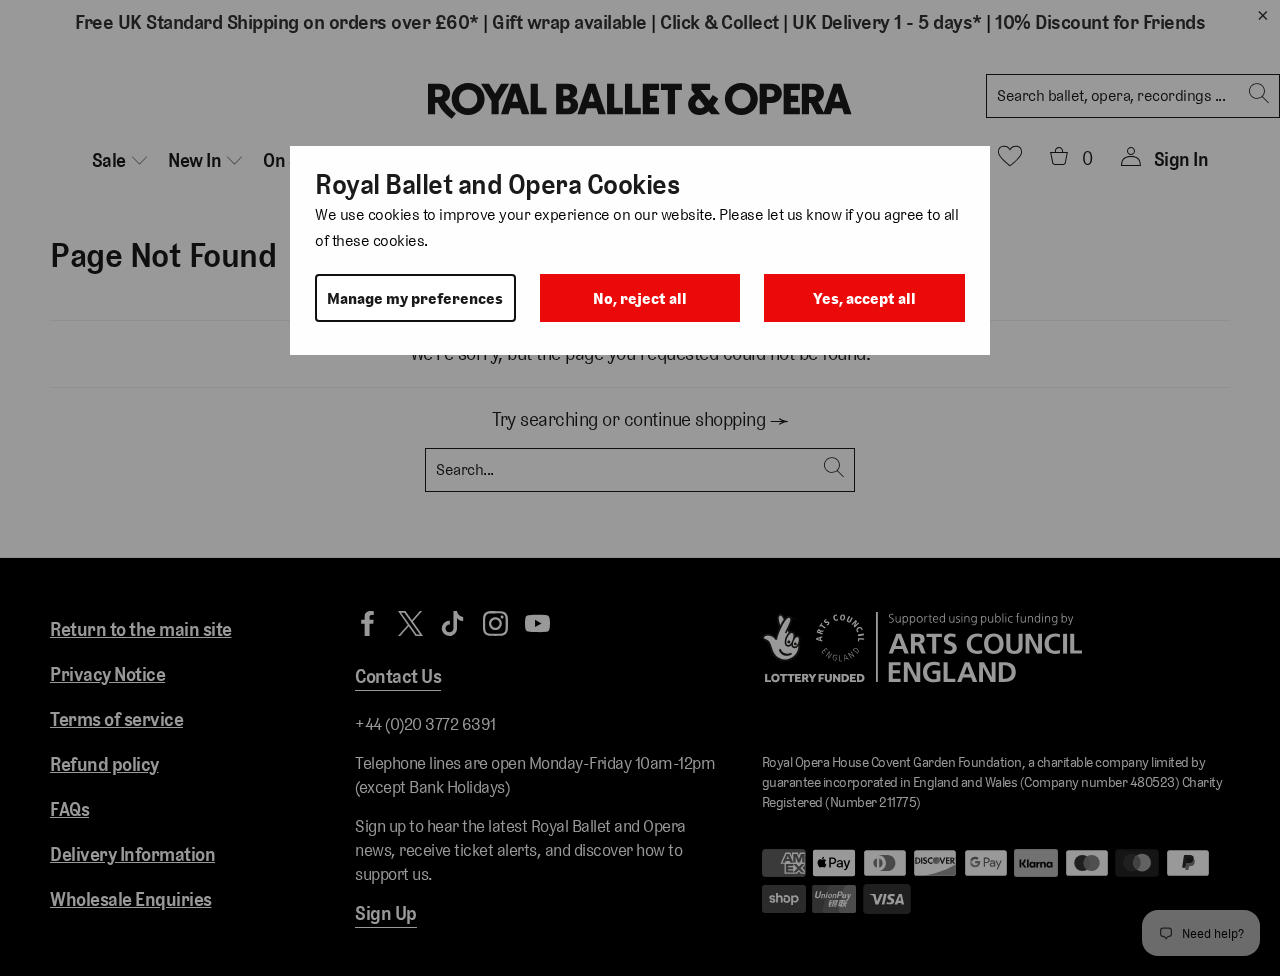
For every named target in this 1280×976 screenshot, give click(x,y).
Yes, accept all (864, 298)
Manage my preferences (415, 298)
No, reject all (640, 298)
